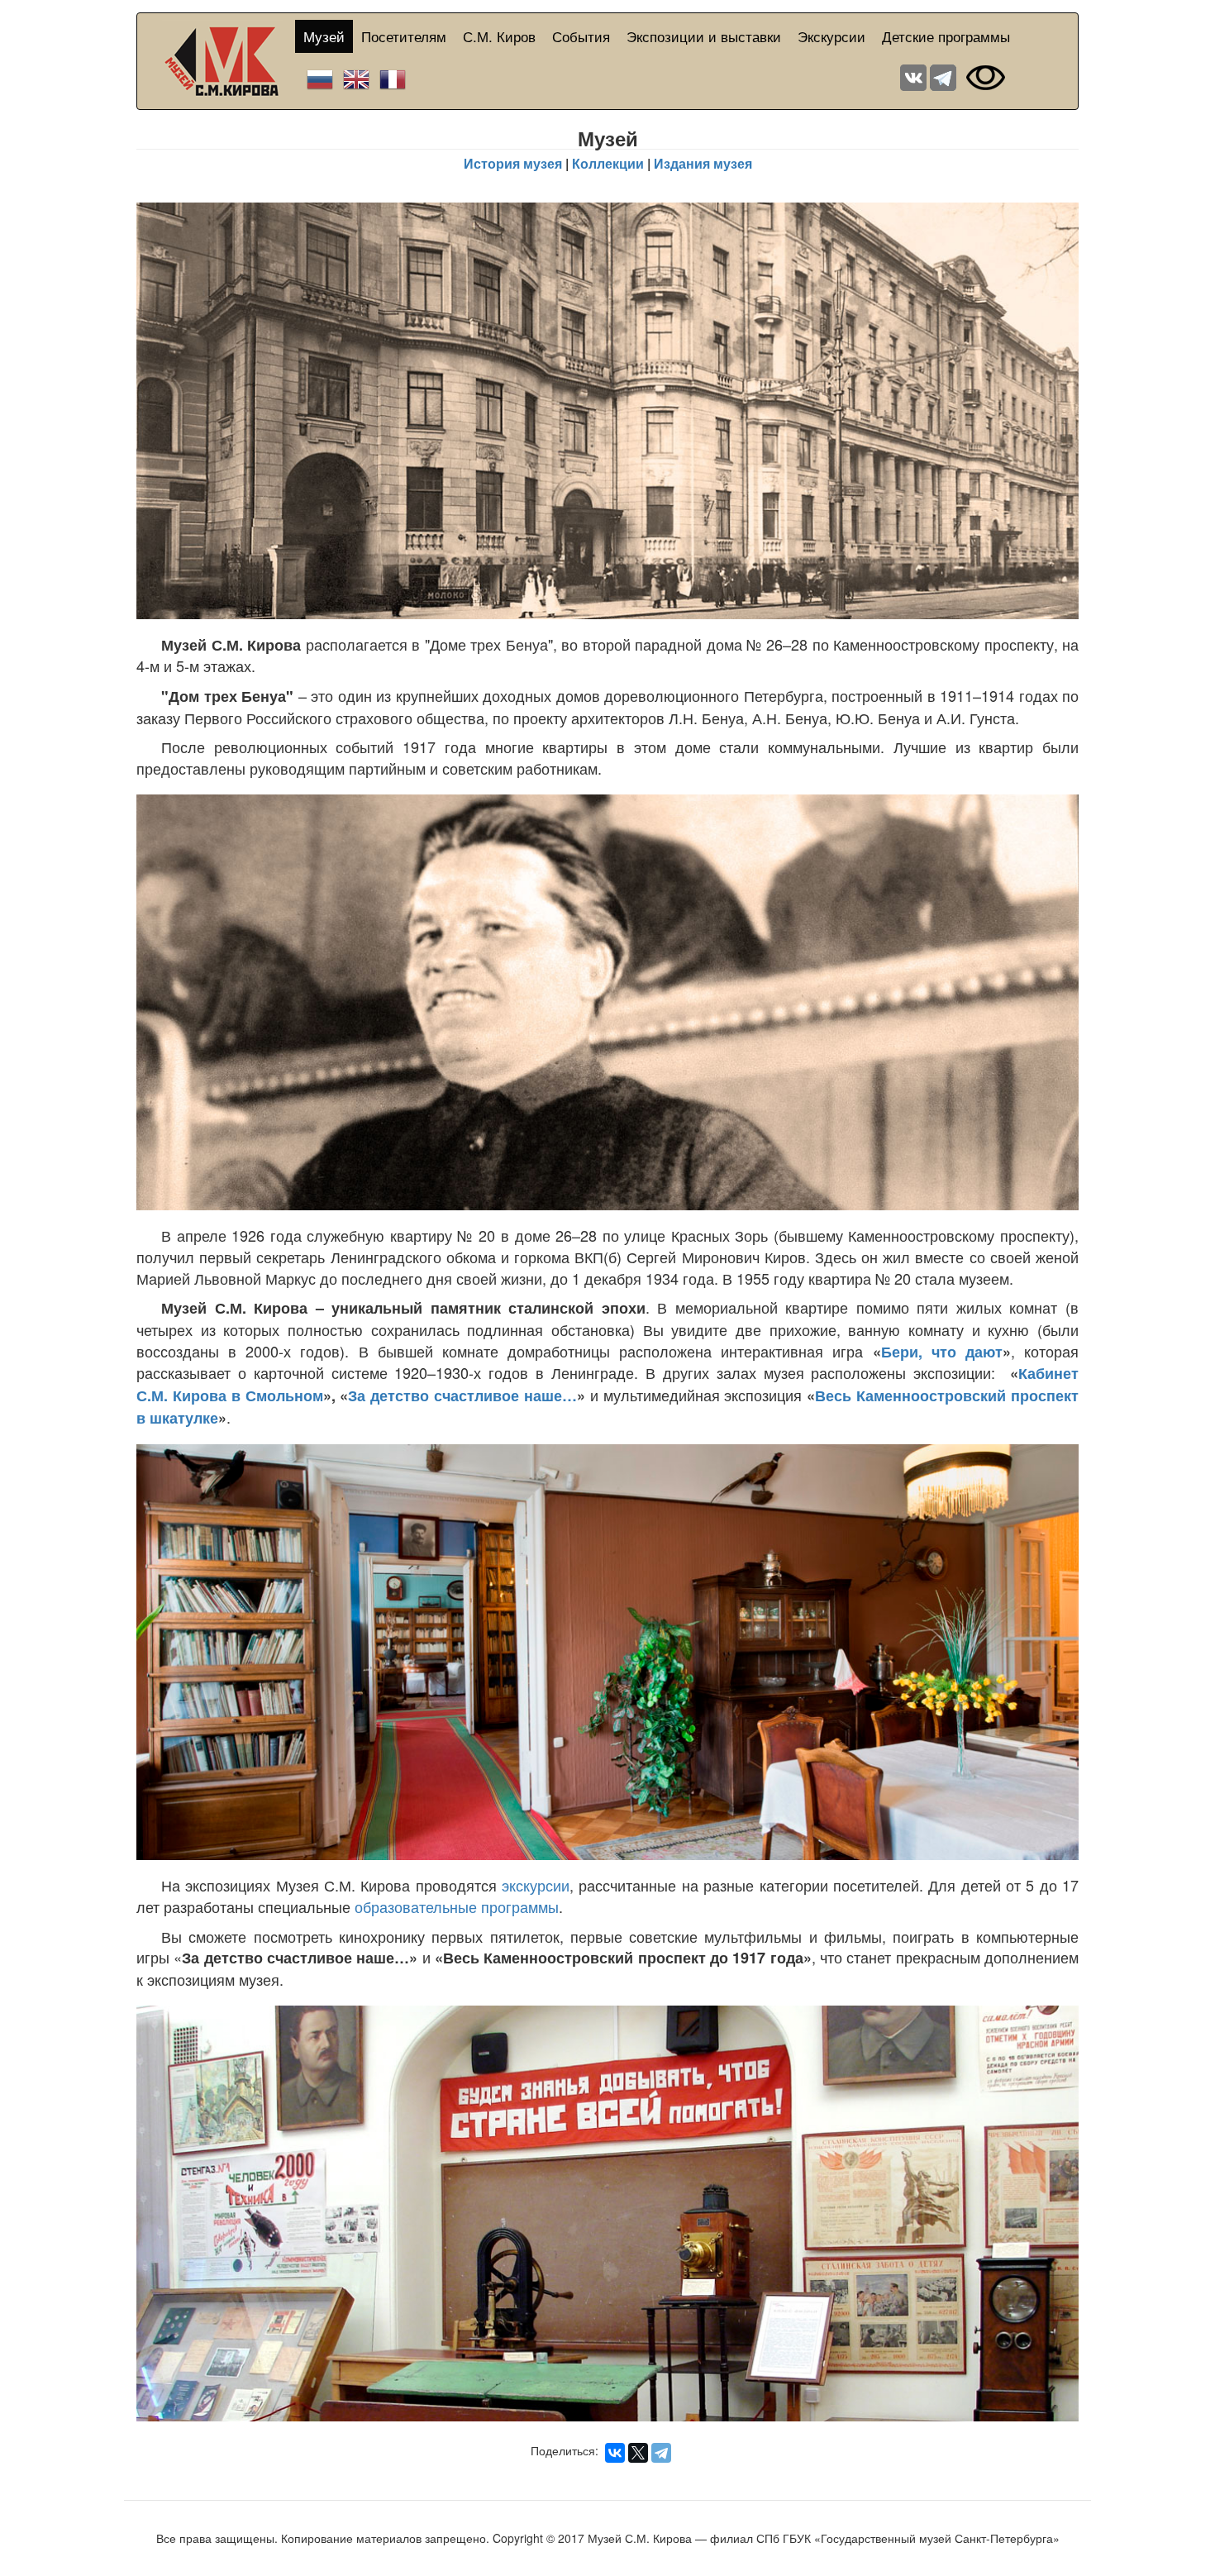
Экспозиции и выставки (704, 36)
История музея (513, 163)
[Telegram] (661, 2453)
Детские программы (946, 36)
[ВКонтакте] (615, 2453)
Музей (324, 36)
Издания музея (703, 163)
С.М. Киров (499, 36)
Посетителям (404, 36)
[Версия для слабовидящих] (986, 76)
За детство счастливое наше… (462, 1395)
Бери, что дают (942, 1352)
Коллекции (608, 163)
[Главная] (229, 61)
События (581, 36)
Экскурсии (831, 36)
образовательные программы (457, 1906)
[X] (638, 2453)
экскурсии (536, 1885)
